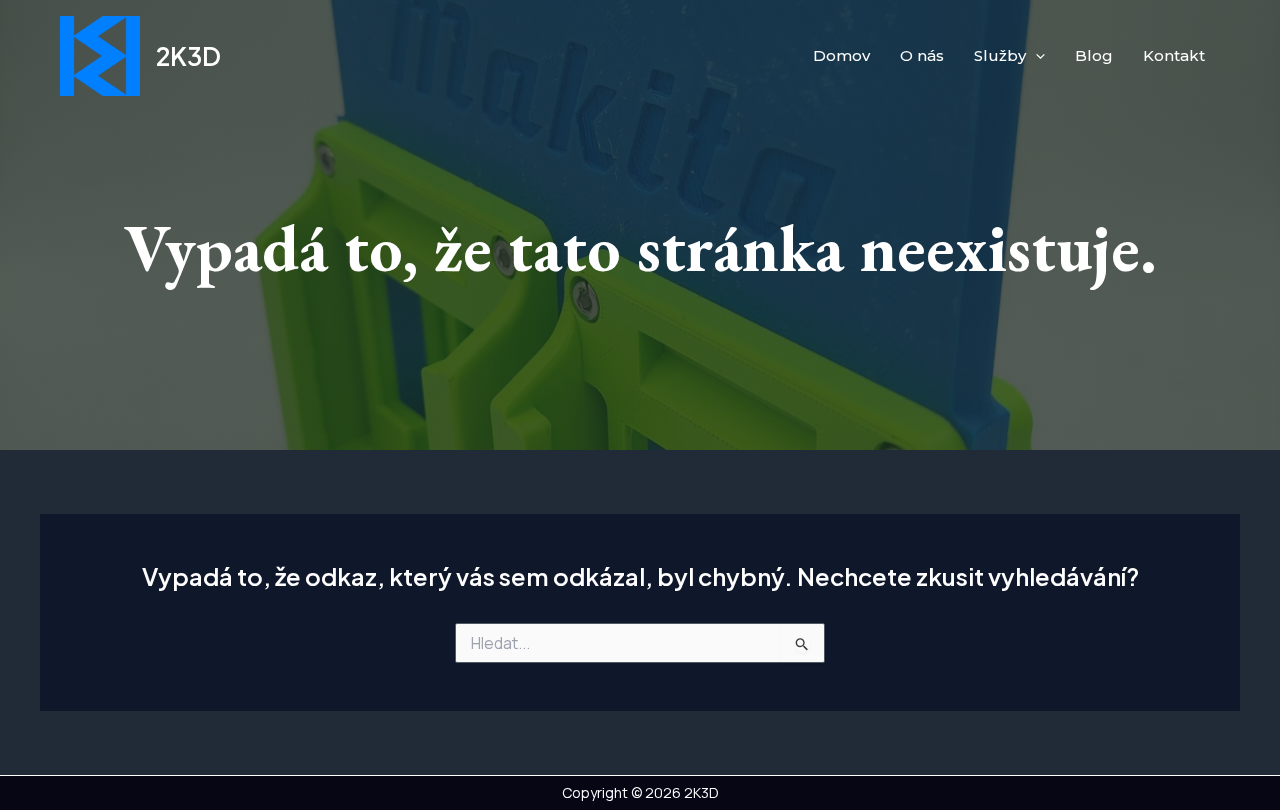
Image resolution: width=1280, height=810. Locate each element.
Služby (1000, 55)
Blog (1094, 55)
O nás (922, 55)
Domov (841, 55)
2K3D (188, 56)
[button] (1035, 55)
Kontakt (1174, 55)
